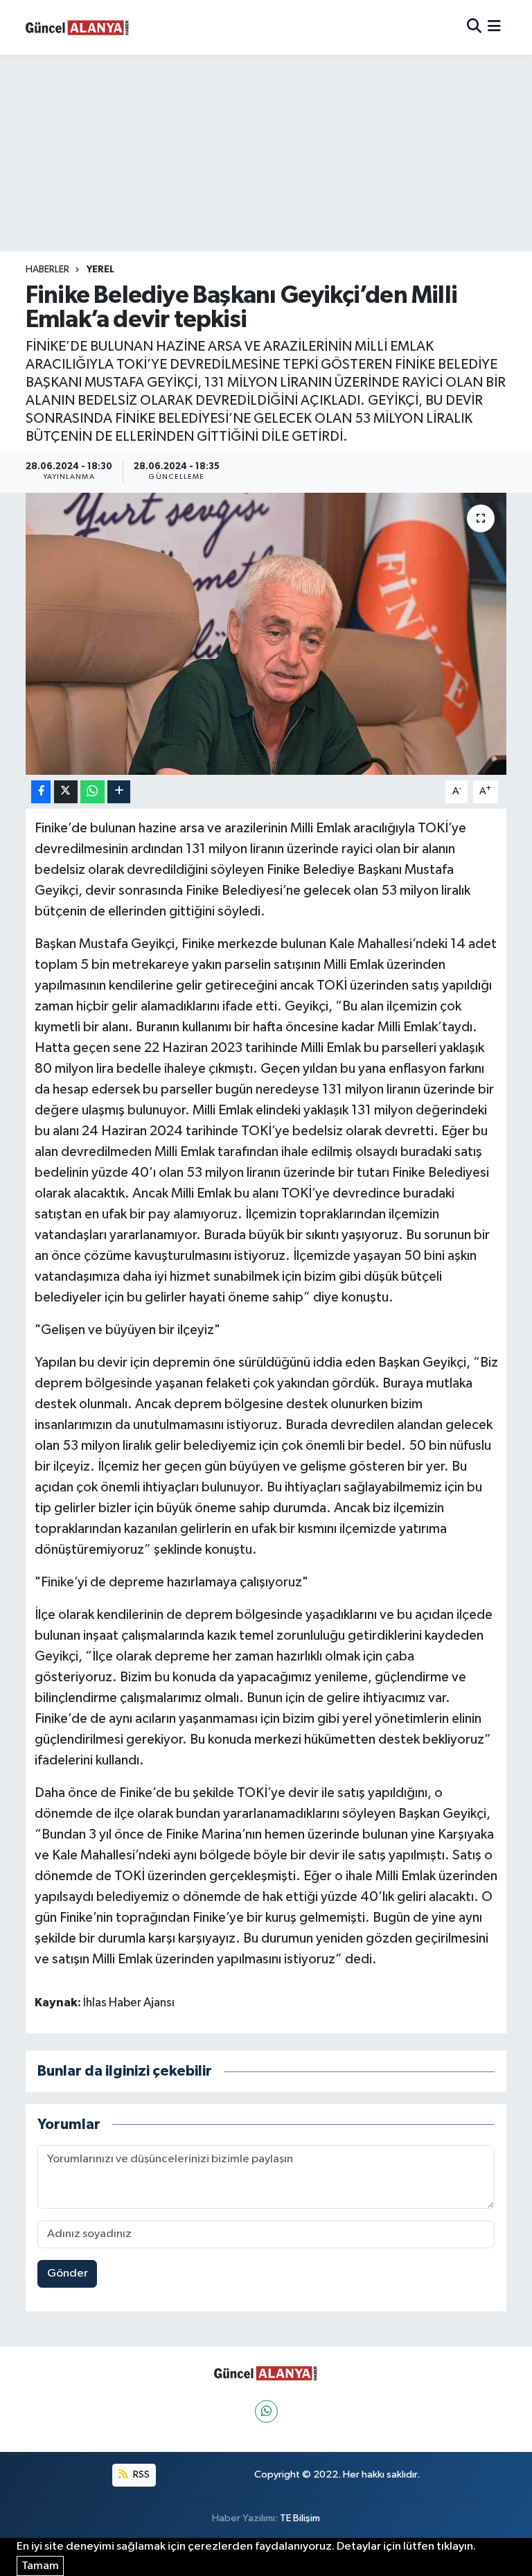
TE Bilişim (300, 2518)
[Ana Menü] (494, 27)
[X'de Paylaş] (66, 792)
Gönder (68, 2273)
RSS (140, 2474)
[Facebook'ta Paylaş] (41, 792)
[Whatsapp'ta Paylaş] (92, 792)
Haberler (47, 270)
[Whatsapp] (266, 2411)
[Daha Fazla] (119, 792)
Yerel (100, 270)
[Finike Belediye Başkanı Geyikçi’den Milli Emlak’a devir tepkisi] (266, 634)
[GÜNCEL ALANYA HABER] (78, 27)
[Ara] (474, 27)
